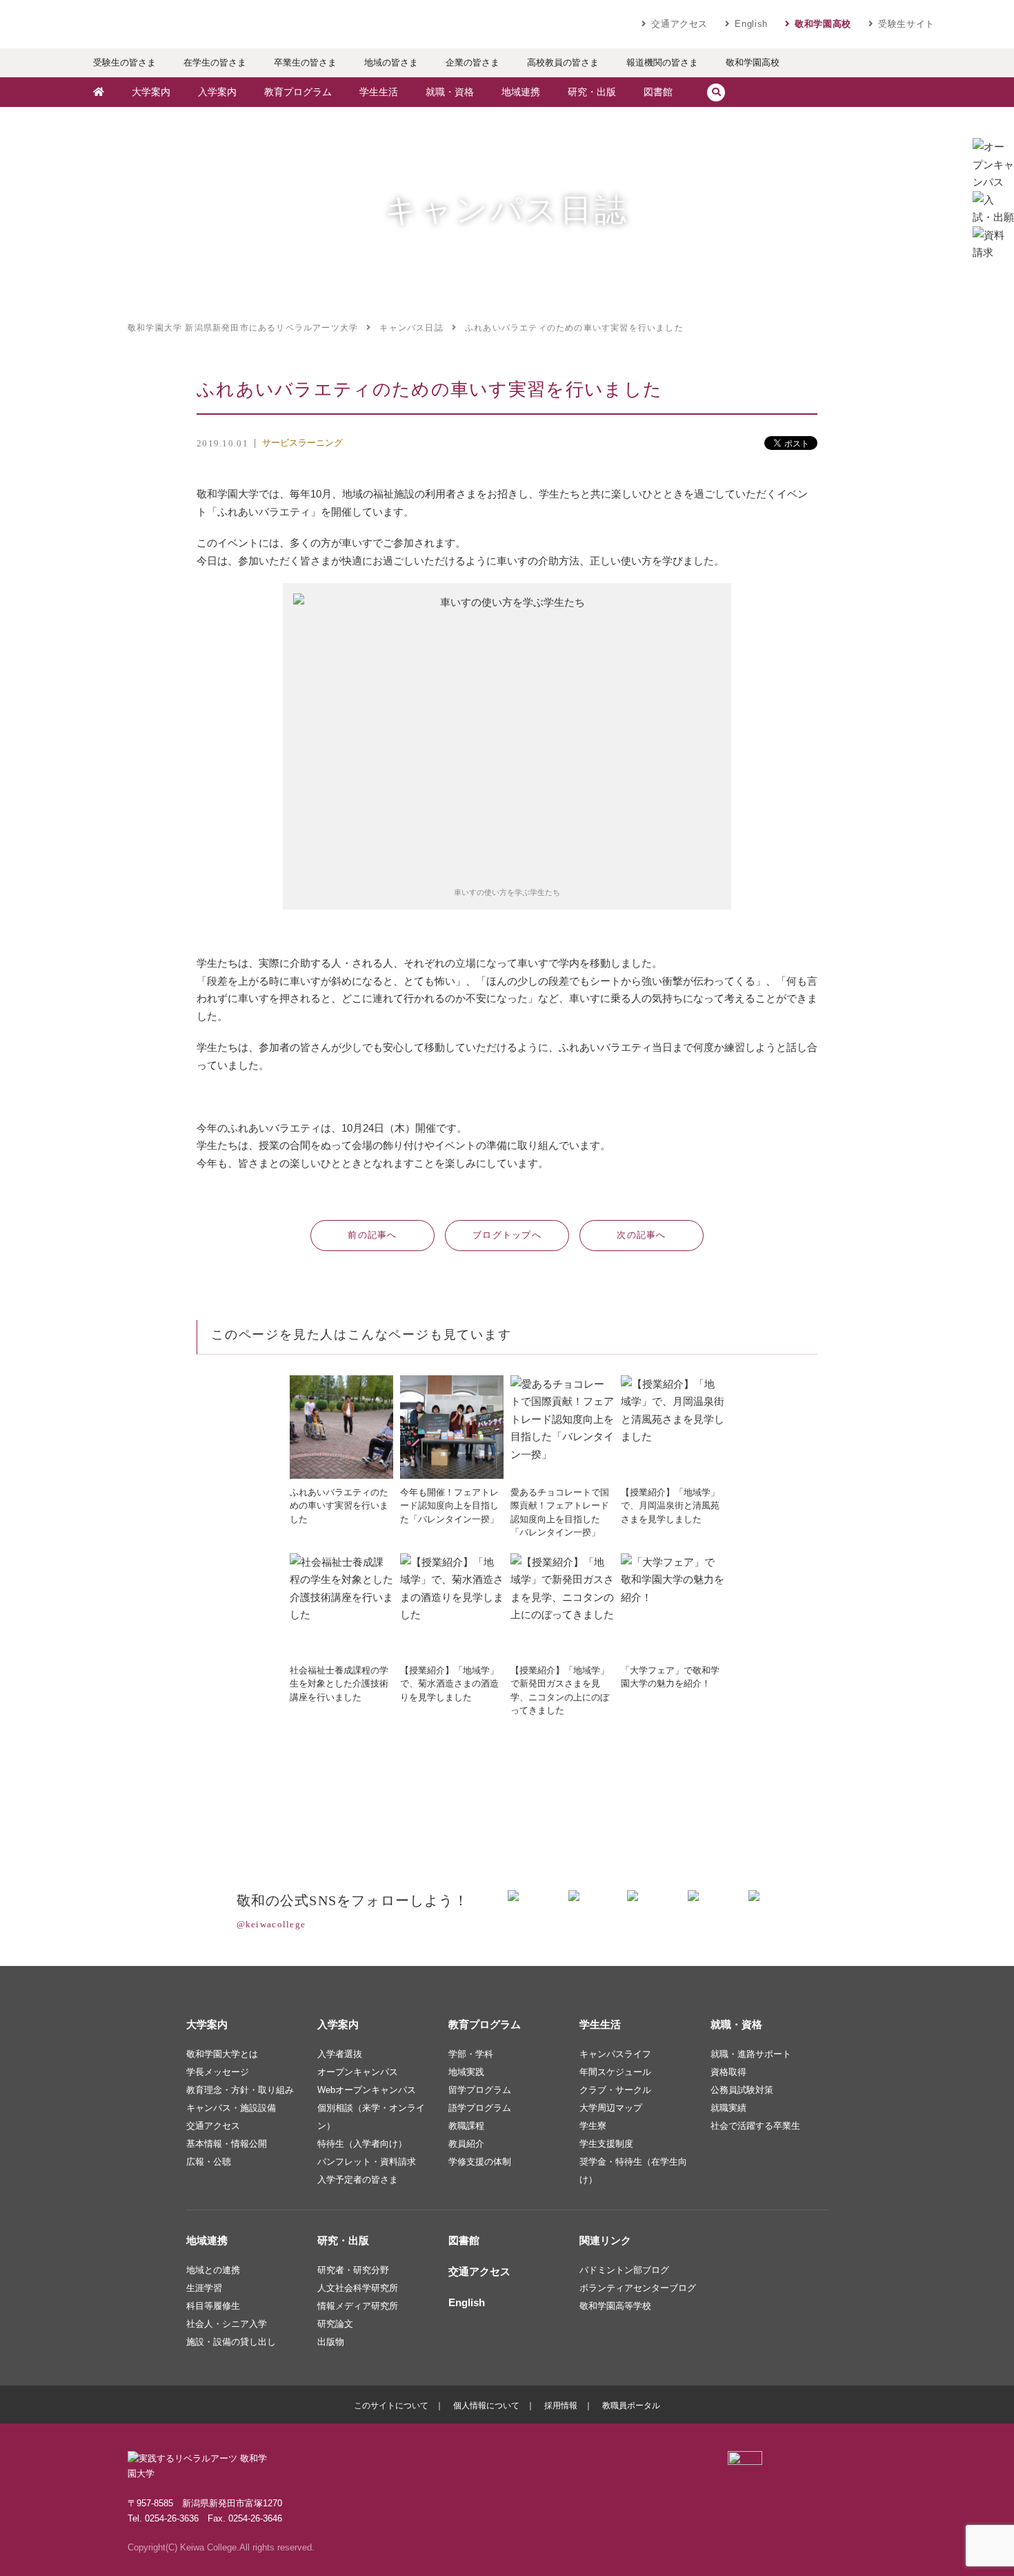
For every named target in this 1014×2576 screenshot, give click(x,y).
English (751, 24)
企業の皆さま (473, 62)
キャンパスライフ (615, 2054)
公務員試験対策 (742, 2090)
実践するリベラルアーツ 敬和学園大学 (210, 24)
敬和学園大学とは (222, 2054)
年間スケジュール (615, 2072)
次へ (642, 1235)
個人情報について (486, 2406)
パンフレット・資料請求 (367, 2162)
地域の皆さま (391, 62)
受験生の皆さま (125, 62)
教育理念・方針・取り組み (240, 2090)
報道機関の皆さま (662, 62)
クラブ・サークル (615, 2090)
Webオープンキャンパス (367, 2090)
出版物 (331, 2342)
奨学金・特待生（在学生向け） (633, 2171)
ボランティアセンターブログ (638, 2288)
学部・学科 (471, 2054)
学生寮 (593, 2126)
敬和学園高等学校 (615, 2306)
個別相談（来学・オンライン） (371, 2117)
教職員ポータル (631, 2406)
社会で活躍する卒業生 (755, 2126)
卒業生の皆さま (305, 62)
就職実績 (728, 2108)
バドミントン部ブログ (624, 2270)
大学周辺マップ (611, 2108)
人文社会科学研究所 (358, 2288)
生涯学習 (204, 2288)
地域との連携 (213, 2270)
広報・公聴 (209, 2162)
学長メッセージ (218, 2072)
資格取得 (728, 2072)
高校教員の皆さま (563, 62)
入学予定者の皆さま (358, 2180)
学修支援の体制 (480, 2162)
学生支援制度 (606, 2144)
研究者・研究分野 (353, 2270)
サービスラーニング (302, 443)
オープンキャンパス (358, 2072)
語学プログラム (480, 2108)
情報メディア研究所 (358, 2306)
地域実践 (466, 2072)
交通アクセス (679, 24)
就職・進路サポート (751, 2054)
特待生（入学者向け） (362, 2144)
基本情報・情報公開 (227, 2144)
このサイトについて (391, 2406)
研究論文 (335, 2324)
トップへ (507, 1235)
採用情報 (561, 2406)
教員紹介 (466, 2144)
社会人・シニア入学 (227, 2324)
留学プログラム (480, 2090)
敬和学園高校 (823, 24)
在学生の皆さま (215, 62)
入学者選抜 (340, 2054)
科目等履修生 (213, 2306)
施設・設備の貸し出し (231, 2342)
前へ (372, 1235)
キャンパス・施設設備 (231, 2108)
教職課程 (466, 2126)
